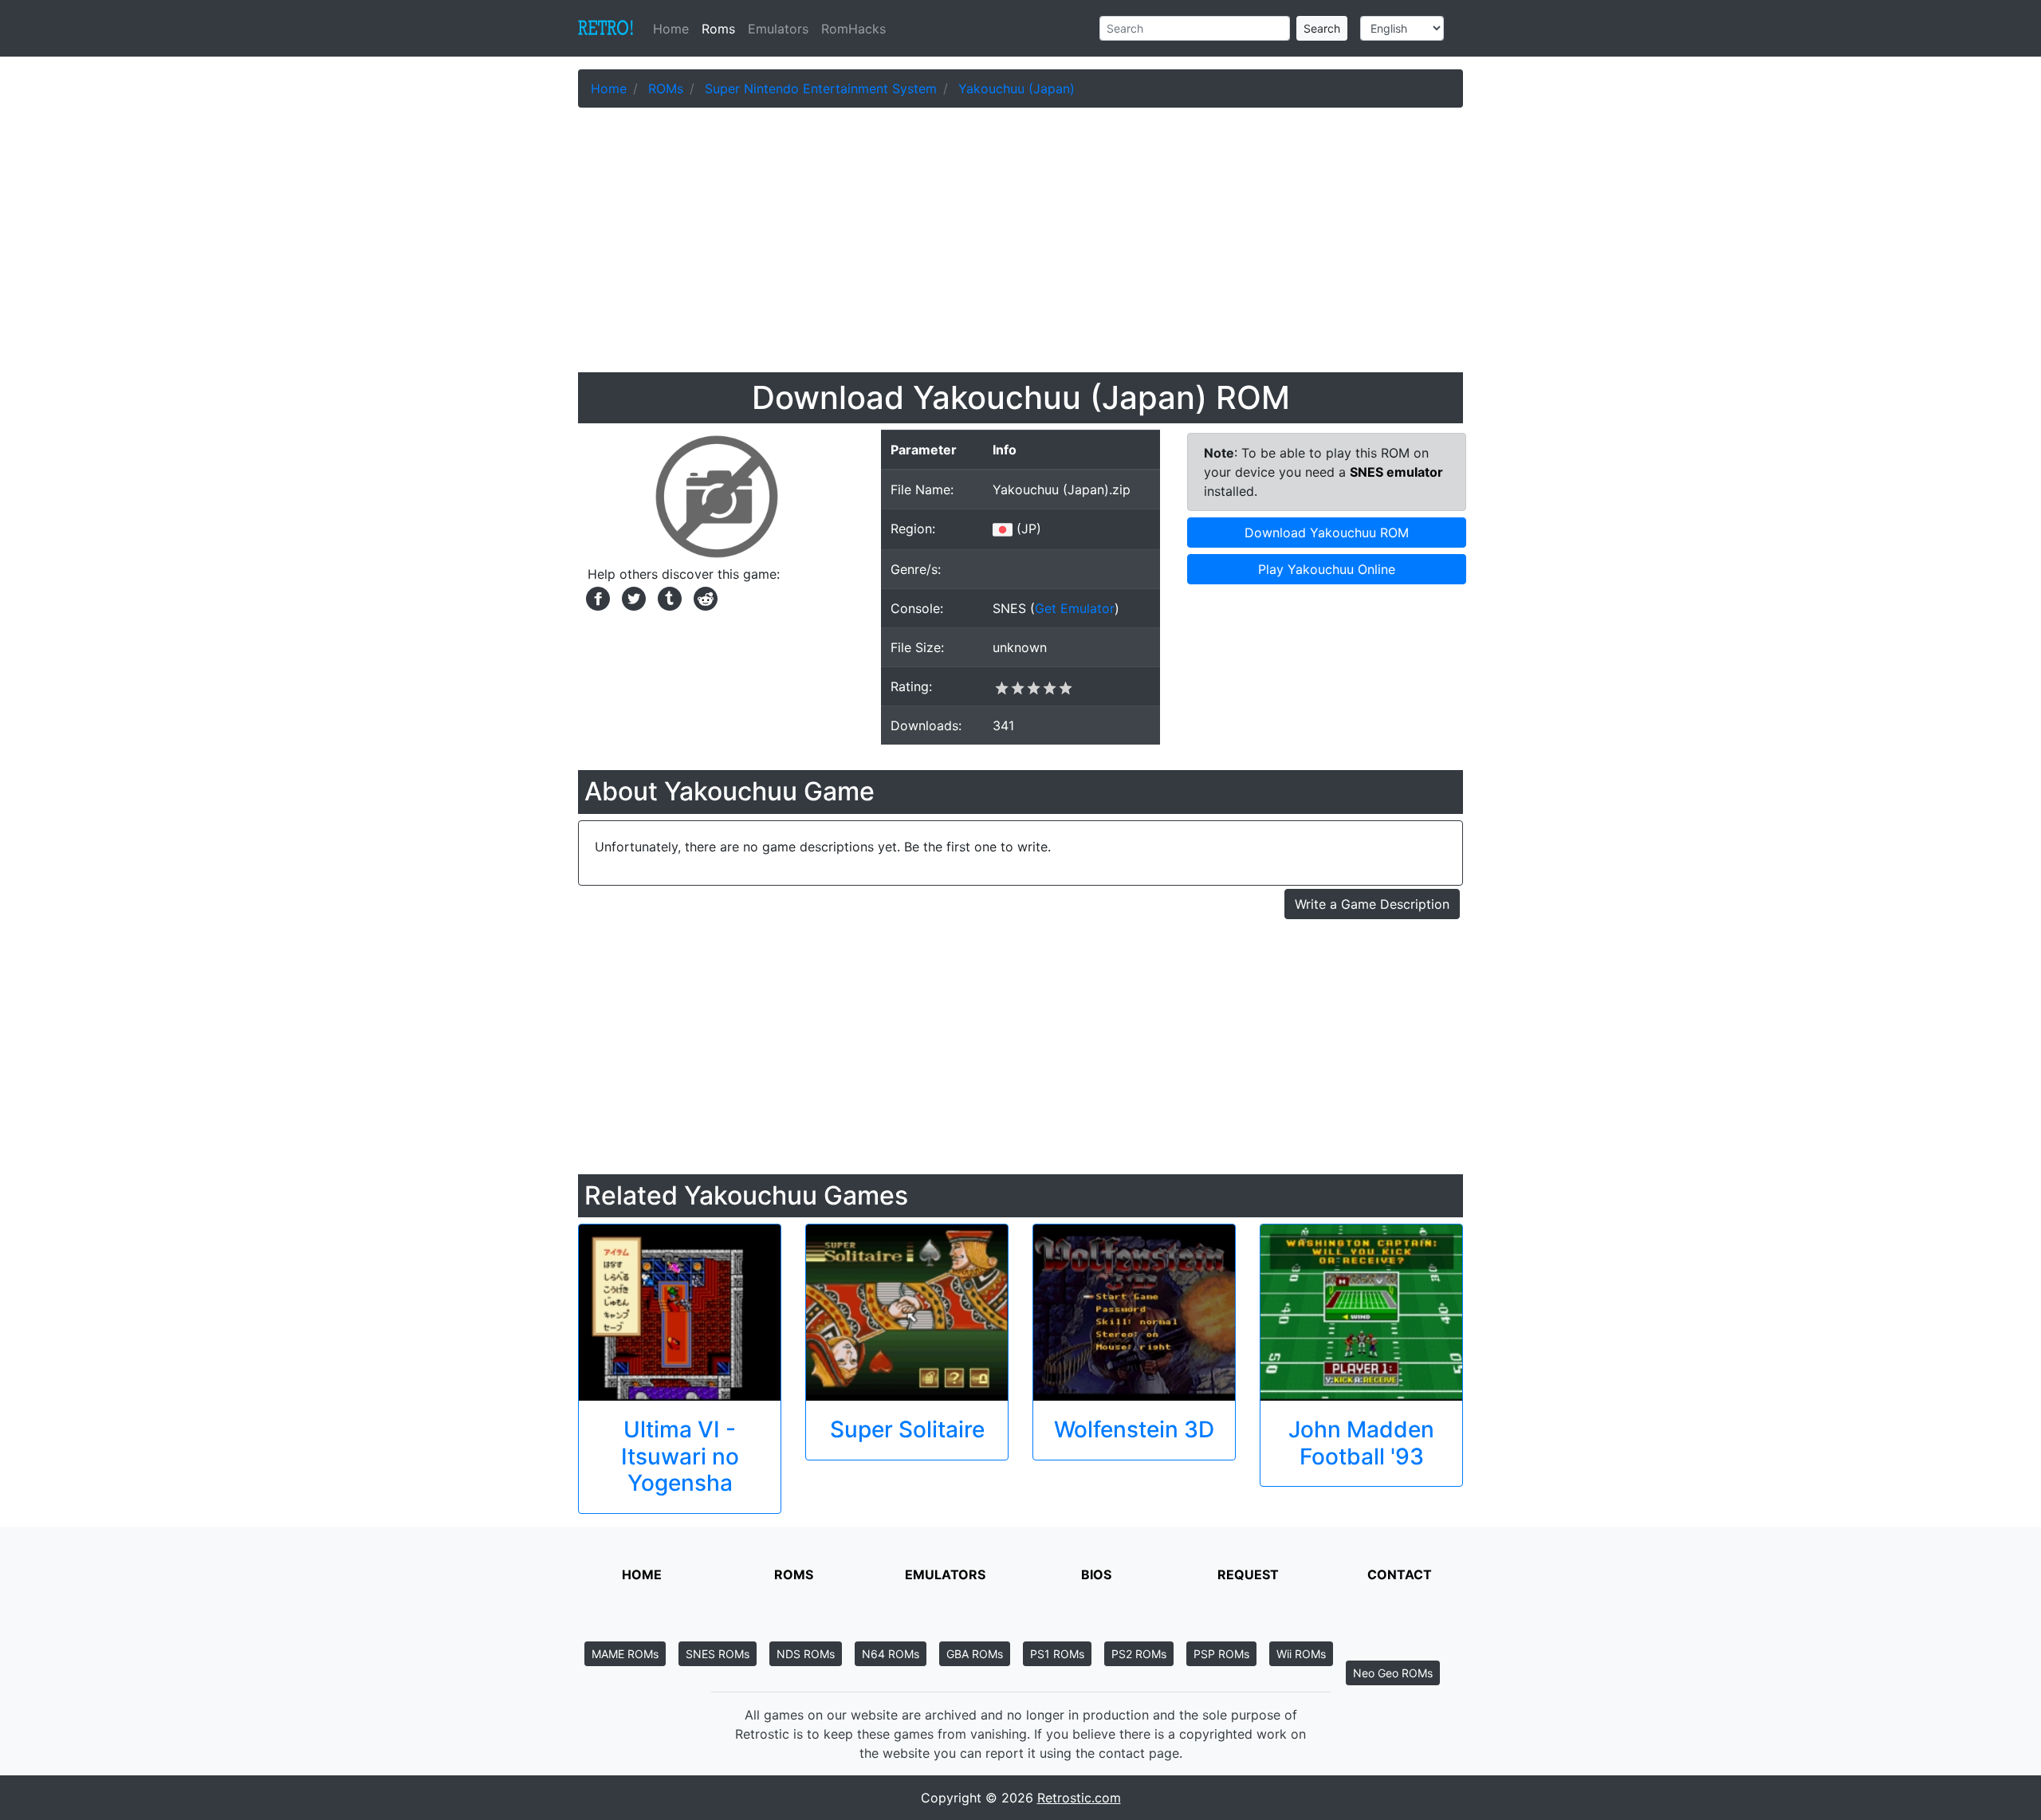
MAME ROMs (625, 1654)
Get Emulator (1075, 608)
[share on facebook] (596, 597)
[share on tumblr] (668, 597)
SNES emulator (1396, 472)
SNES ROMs (718, 1654)
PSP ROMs (1221, 1654)
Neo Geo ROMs (1393, 1673)
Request (1248, 1574)
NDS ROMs (806, 1654)
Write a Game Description (1372, 904)
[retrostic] (606, 29)
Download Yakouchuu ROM (1327, 533)
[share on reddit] (702, 597)
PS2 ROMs (1139, 1654)
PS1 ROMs (1057, 1654)
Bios (1096, 1574)
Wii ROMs (1301, 1654)
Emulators (778, 29)
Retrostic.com (1079, 1798)
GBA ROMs (975, 1654)
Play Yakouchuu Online (1327, 569)
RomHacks (853, 29)
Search (1322, 28)
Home (674, 29)
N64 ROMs (891, 1654)
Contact (1400, 1574)
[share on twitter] (632, 597)
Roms (718, 29)
